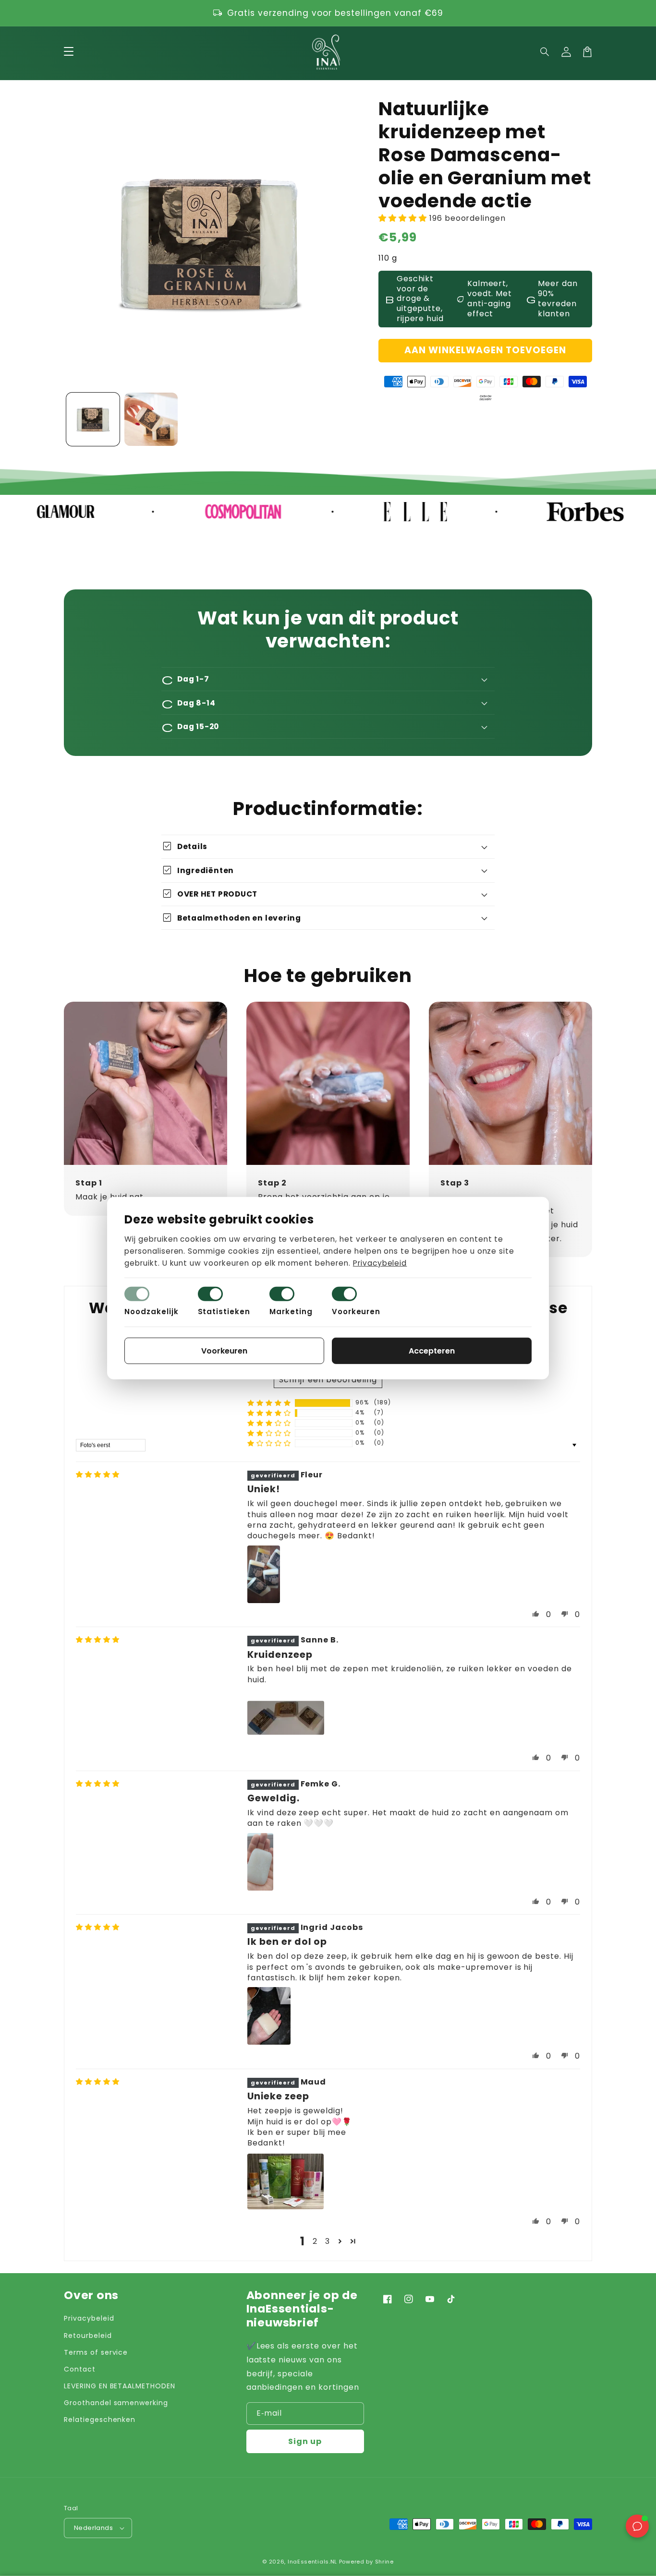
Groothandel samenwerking (116, 2403)
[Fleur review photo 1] (264, 1574)
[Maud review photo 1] (285, 2181)
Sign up (305, 2441)
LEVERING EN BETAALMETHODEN (120, 2386)
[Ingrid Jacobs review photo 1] (269, 2016)
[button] (545, 52)
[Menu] (69, 52)
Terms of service (96, 2352)
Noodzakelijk (152, 1312)
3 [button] (328, 2241)
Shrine (384, 2562)
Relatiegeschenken (100, 2420)
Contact (80, 2369)
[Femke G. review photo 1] (260, 1862)
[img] (98, 1475)
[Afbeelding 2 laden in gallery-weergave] (151, 419)
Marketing (291, 1312)
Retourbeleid (88, 2336)
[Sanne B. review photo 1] (286, 1718)
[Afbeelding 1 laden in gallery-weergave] (93, 419)
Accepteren (432, 1351)
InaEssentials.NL (312, 2562)
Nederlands (93, 2528)
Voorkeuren (356, 1312)
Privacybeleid (89, 2318)
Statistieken (224, 1312)
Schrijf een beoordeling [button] (328, 1380)
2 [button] (315, 2241)
